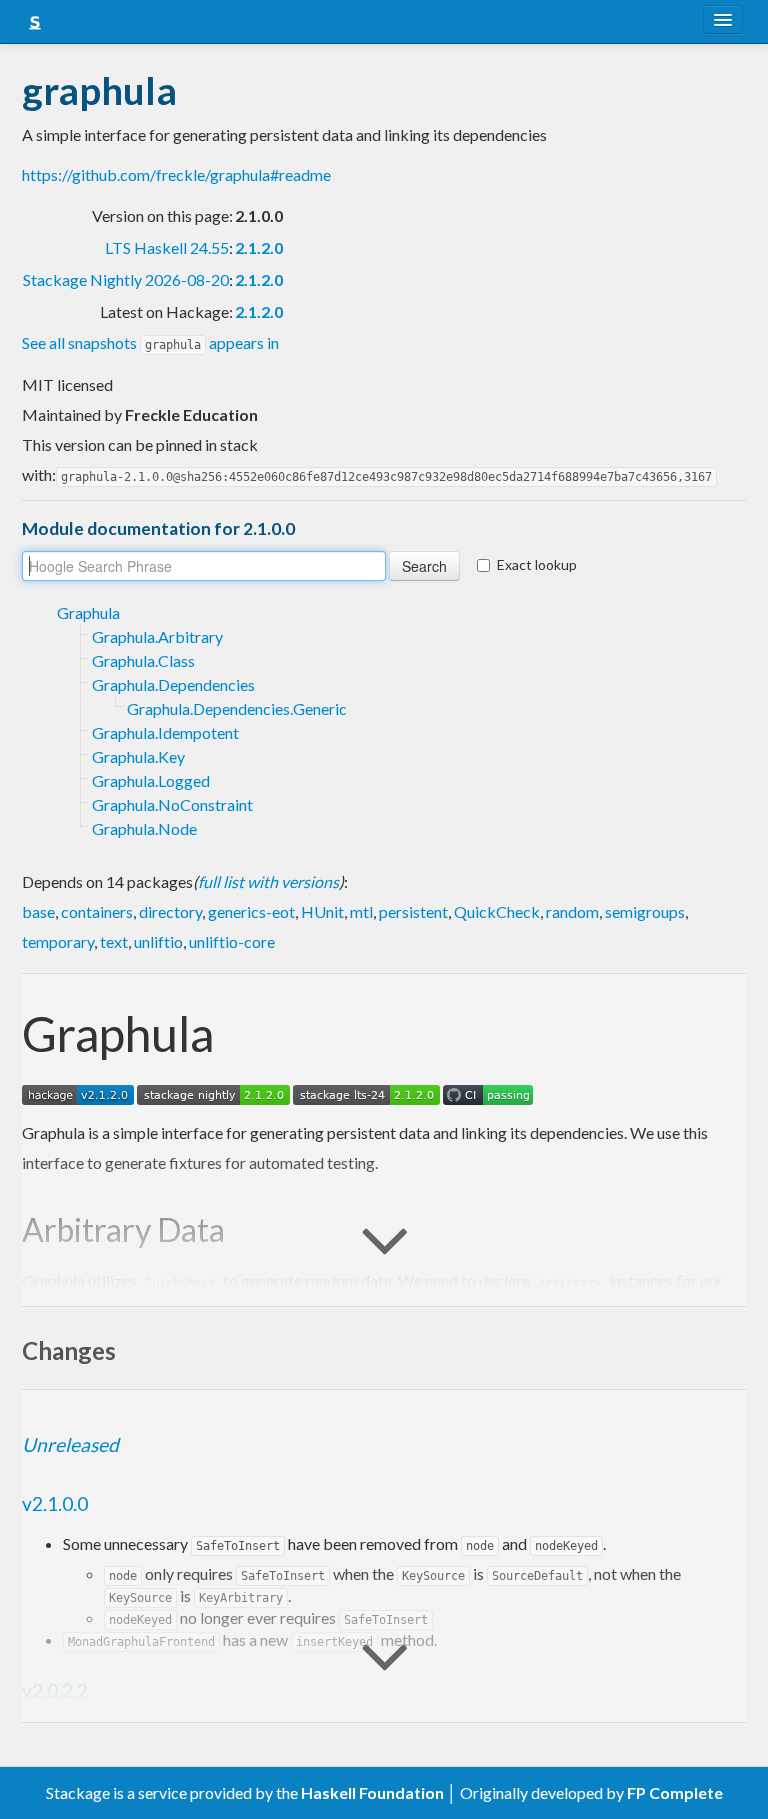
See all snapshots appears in (150, 342)
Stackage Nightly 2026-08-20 (126, 279)
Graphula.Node (144, 828)
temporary (58, 941)
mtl (361, 911)
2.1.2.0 (259, 247)
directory (170, 911)
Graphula (88, 612)
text (114, 941)
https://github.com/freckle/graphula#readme (176, 174)
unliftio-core (232, 941)
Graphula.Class (143, 660)
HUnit (322, 911)
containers (97, 911)
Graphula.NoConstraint (172, 804)
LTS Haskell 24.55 (167, 247)
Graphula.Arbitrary (157, 636)
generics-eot (251, 911)
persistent (413, 911)
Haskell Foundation (372, 1792)
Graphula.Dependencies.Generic (237, 708)
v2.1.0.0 (55, 1503)
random (572, 911)
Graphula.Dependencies (173, 684)
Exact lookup (537, 564)
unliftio (158, 941)
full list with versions (268, 881)
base (38, 911)
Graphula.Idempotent (165, 732)
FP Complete (675, 1792)
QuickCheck (497, 911)
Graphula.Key (138, 756)
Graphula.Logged (151, 780)
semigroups (645, 911)
